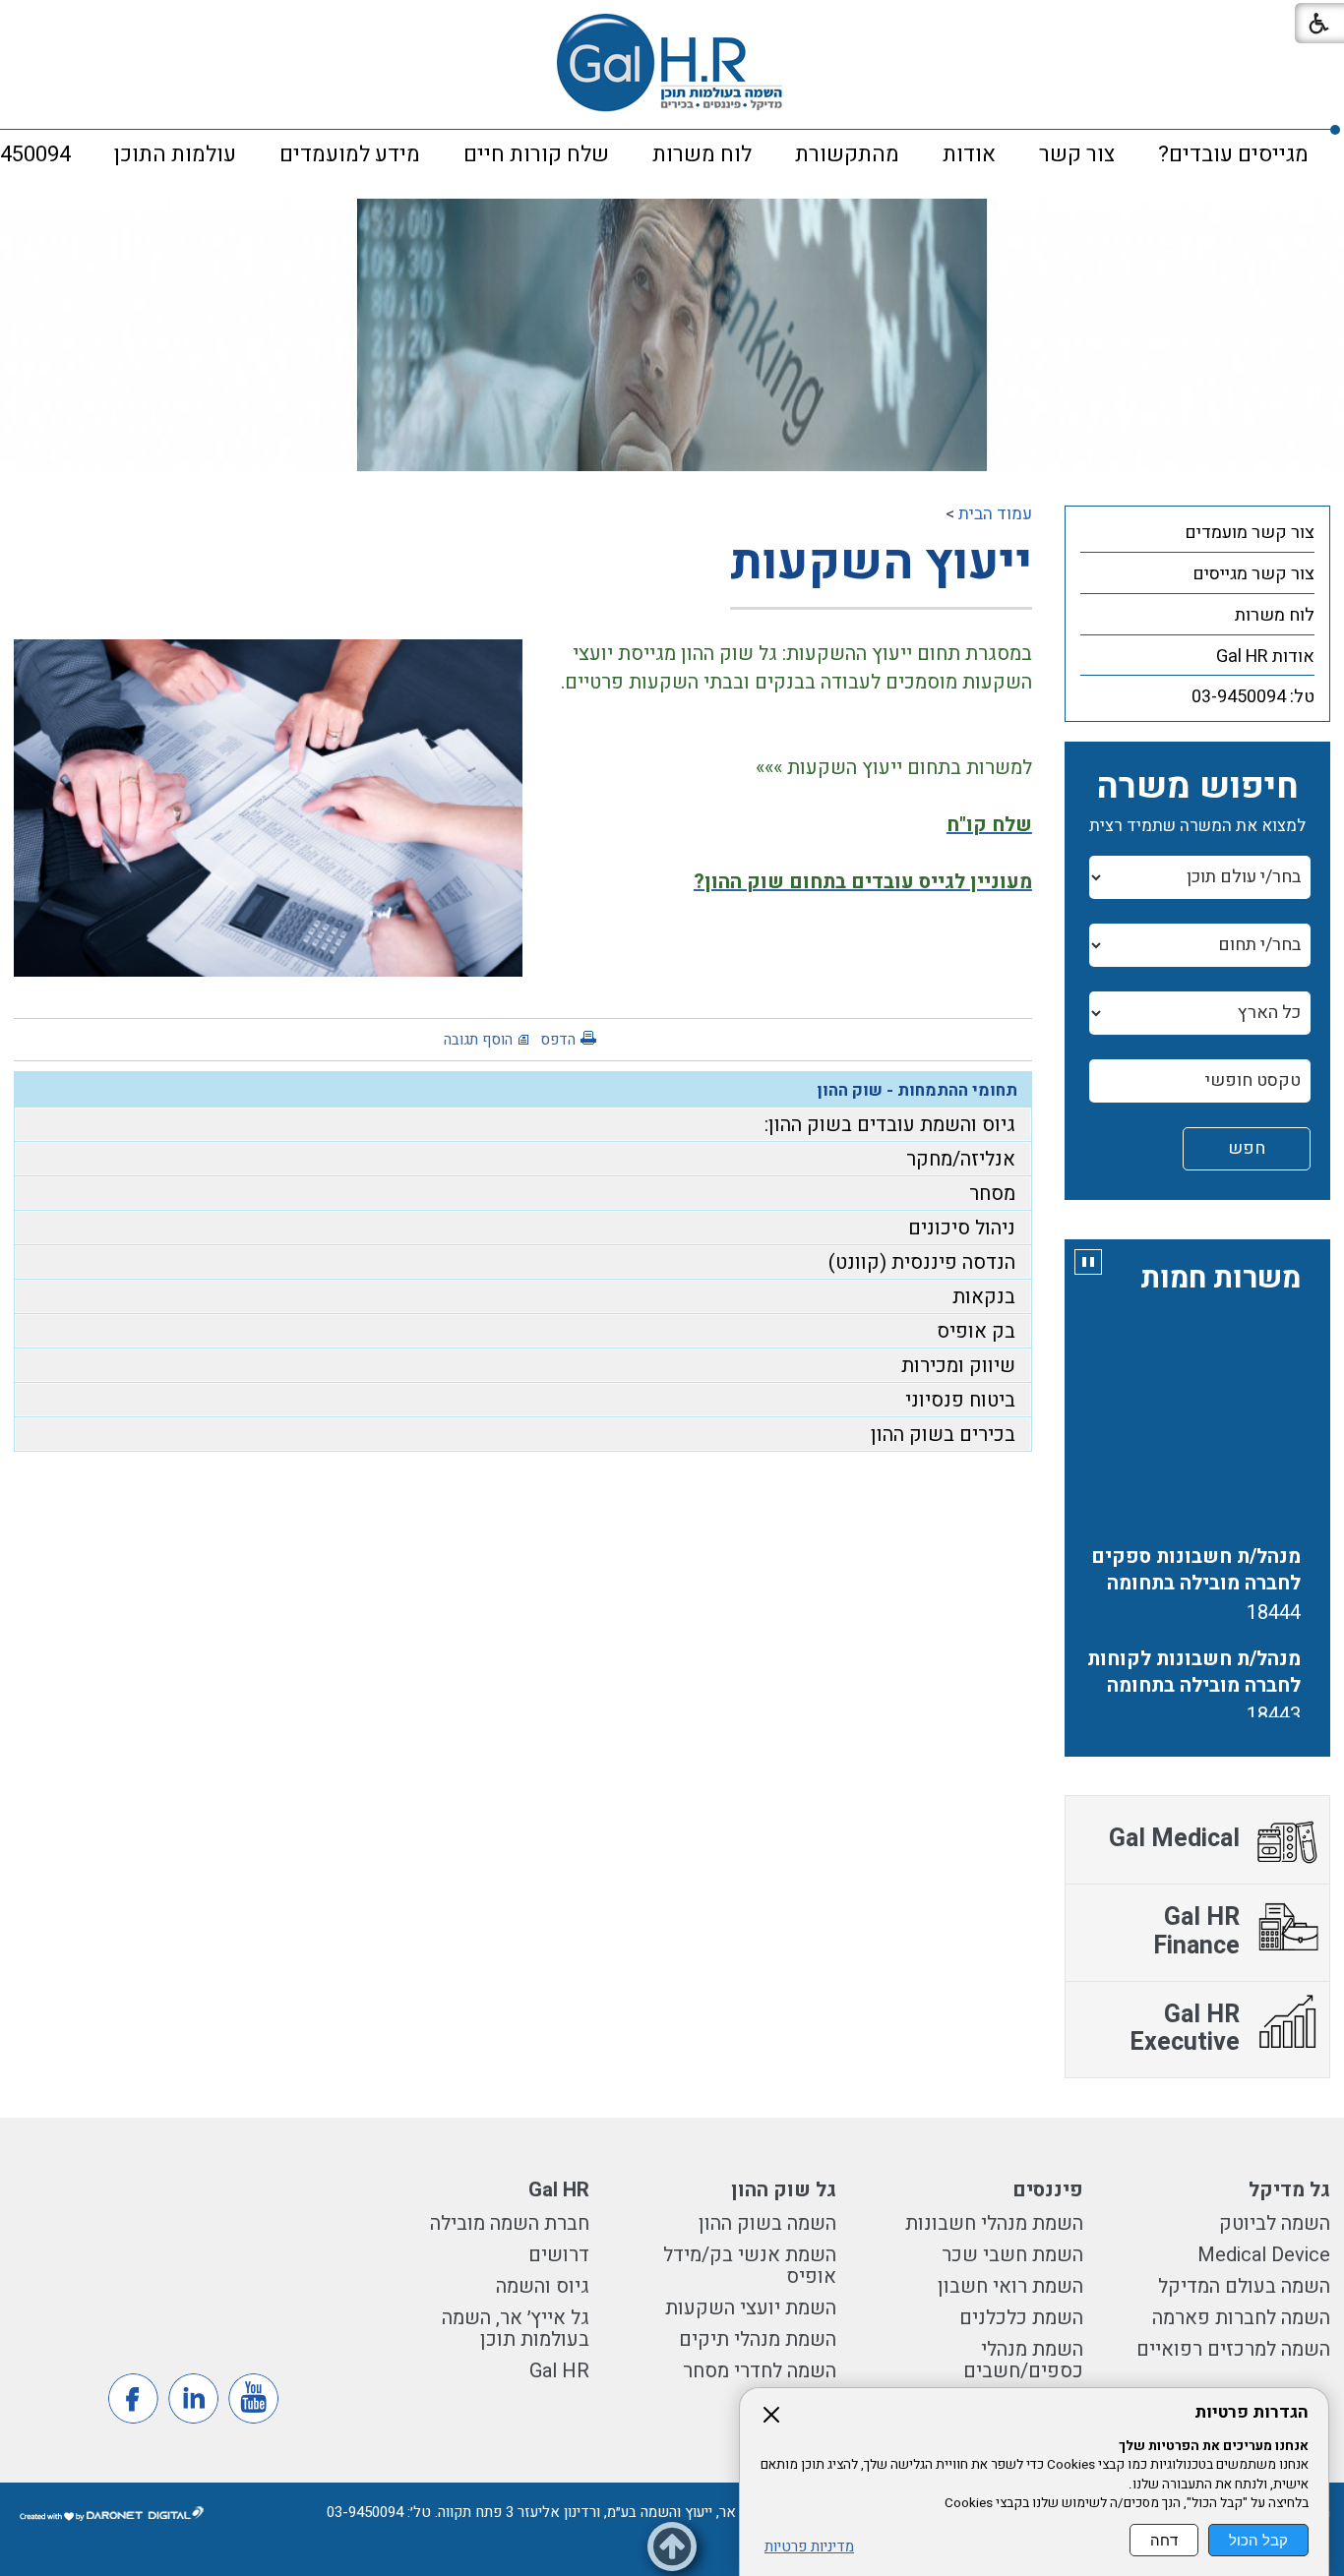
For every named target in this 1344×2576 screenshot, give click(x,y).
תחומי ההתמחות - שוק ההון (917, 1090)
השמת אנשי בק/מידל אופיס (750, 2266)
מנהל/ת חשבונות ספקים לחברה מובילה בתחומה (1196, 1539)
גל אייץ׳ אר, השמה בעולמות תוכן (516, 2329)
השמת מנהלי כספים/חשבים (1023, 2360)
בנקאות (984, 1297)
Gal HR (559, 2190)
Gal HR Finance (1196, 1932)
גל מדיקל (1289, 2190)
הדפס (558, 1040)
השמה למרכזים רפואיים (1233, 2349)
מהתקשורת (847, 154)
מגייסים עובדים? (1233, 154)
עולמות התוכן (175, 154)
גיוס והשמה (543, 2286)
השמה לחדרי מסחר (760, 2371)
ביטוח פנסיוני (960, 1400)
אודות (969, 154)
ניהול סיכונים (962, 1228)
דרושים (559, 2255)
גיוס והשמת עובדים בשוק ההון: (890, 1125)
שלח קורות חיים (536, 154)
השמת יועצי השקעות (751, 2308)
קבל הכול (1258, 2540)
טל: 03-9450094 (1253, 697)
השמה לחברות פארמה (1241, 2318)
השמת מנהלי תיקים (758, 2339)
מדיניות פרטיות (809, 2547)
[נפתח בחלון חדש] (253, 2398)
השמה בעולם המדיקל (1244, 2286)
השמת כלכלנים (1021, 2318)
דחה (1164, 2540)
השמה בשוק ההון (767, 2223)
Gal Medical (1174, 1839)
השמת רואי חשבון (1010, 2286)
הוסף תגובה (478, 1040)
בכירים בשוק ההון (943, 1435)
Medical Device (1261, 2255)
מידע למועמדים (350, 154)
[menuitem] (1233, 154)
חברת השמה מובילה (510, 2223)
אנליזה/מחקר (961, 1159)
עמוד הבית (995, 514)
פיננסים (1048, 2190)
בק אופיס (976, 1331)
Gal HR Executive (1185, 2029)
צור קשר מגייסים (1253, 574)
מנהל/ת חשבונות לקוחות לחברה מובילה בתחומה (1194, 1642)
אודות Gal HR (1265, 657)
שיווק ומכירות (958, 1366)
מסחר (992, 1194)
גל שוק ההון (784, 2190)
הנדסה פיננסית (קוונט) (922, 1262)
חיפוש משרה (1197, 786)
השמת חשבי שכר (1012, 2255)
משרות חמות (1221, 1279)
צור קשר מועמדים (1250, 533)
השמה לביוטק (1275, 2223)
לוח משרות (702, 154)
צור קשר (1077, 154)
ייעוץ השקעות (881, 563)
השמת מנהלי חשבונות (994, 2223)
